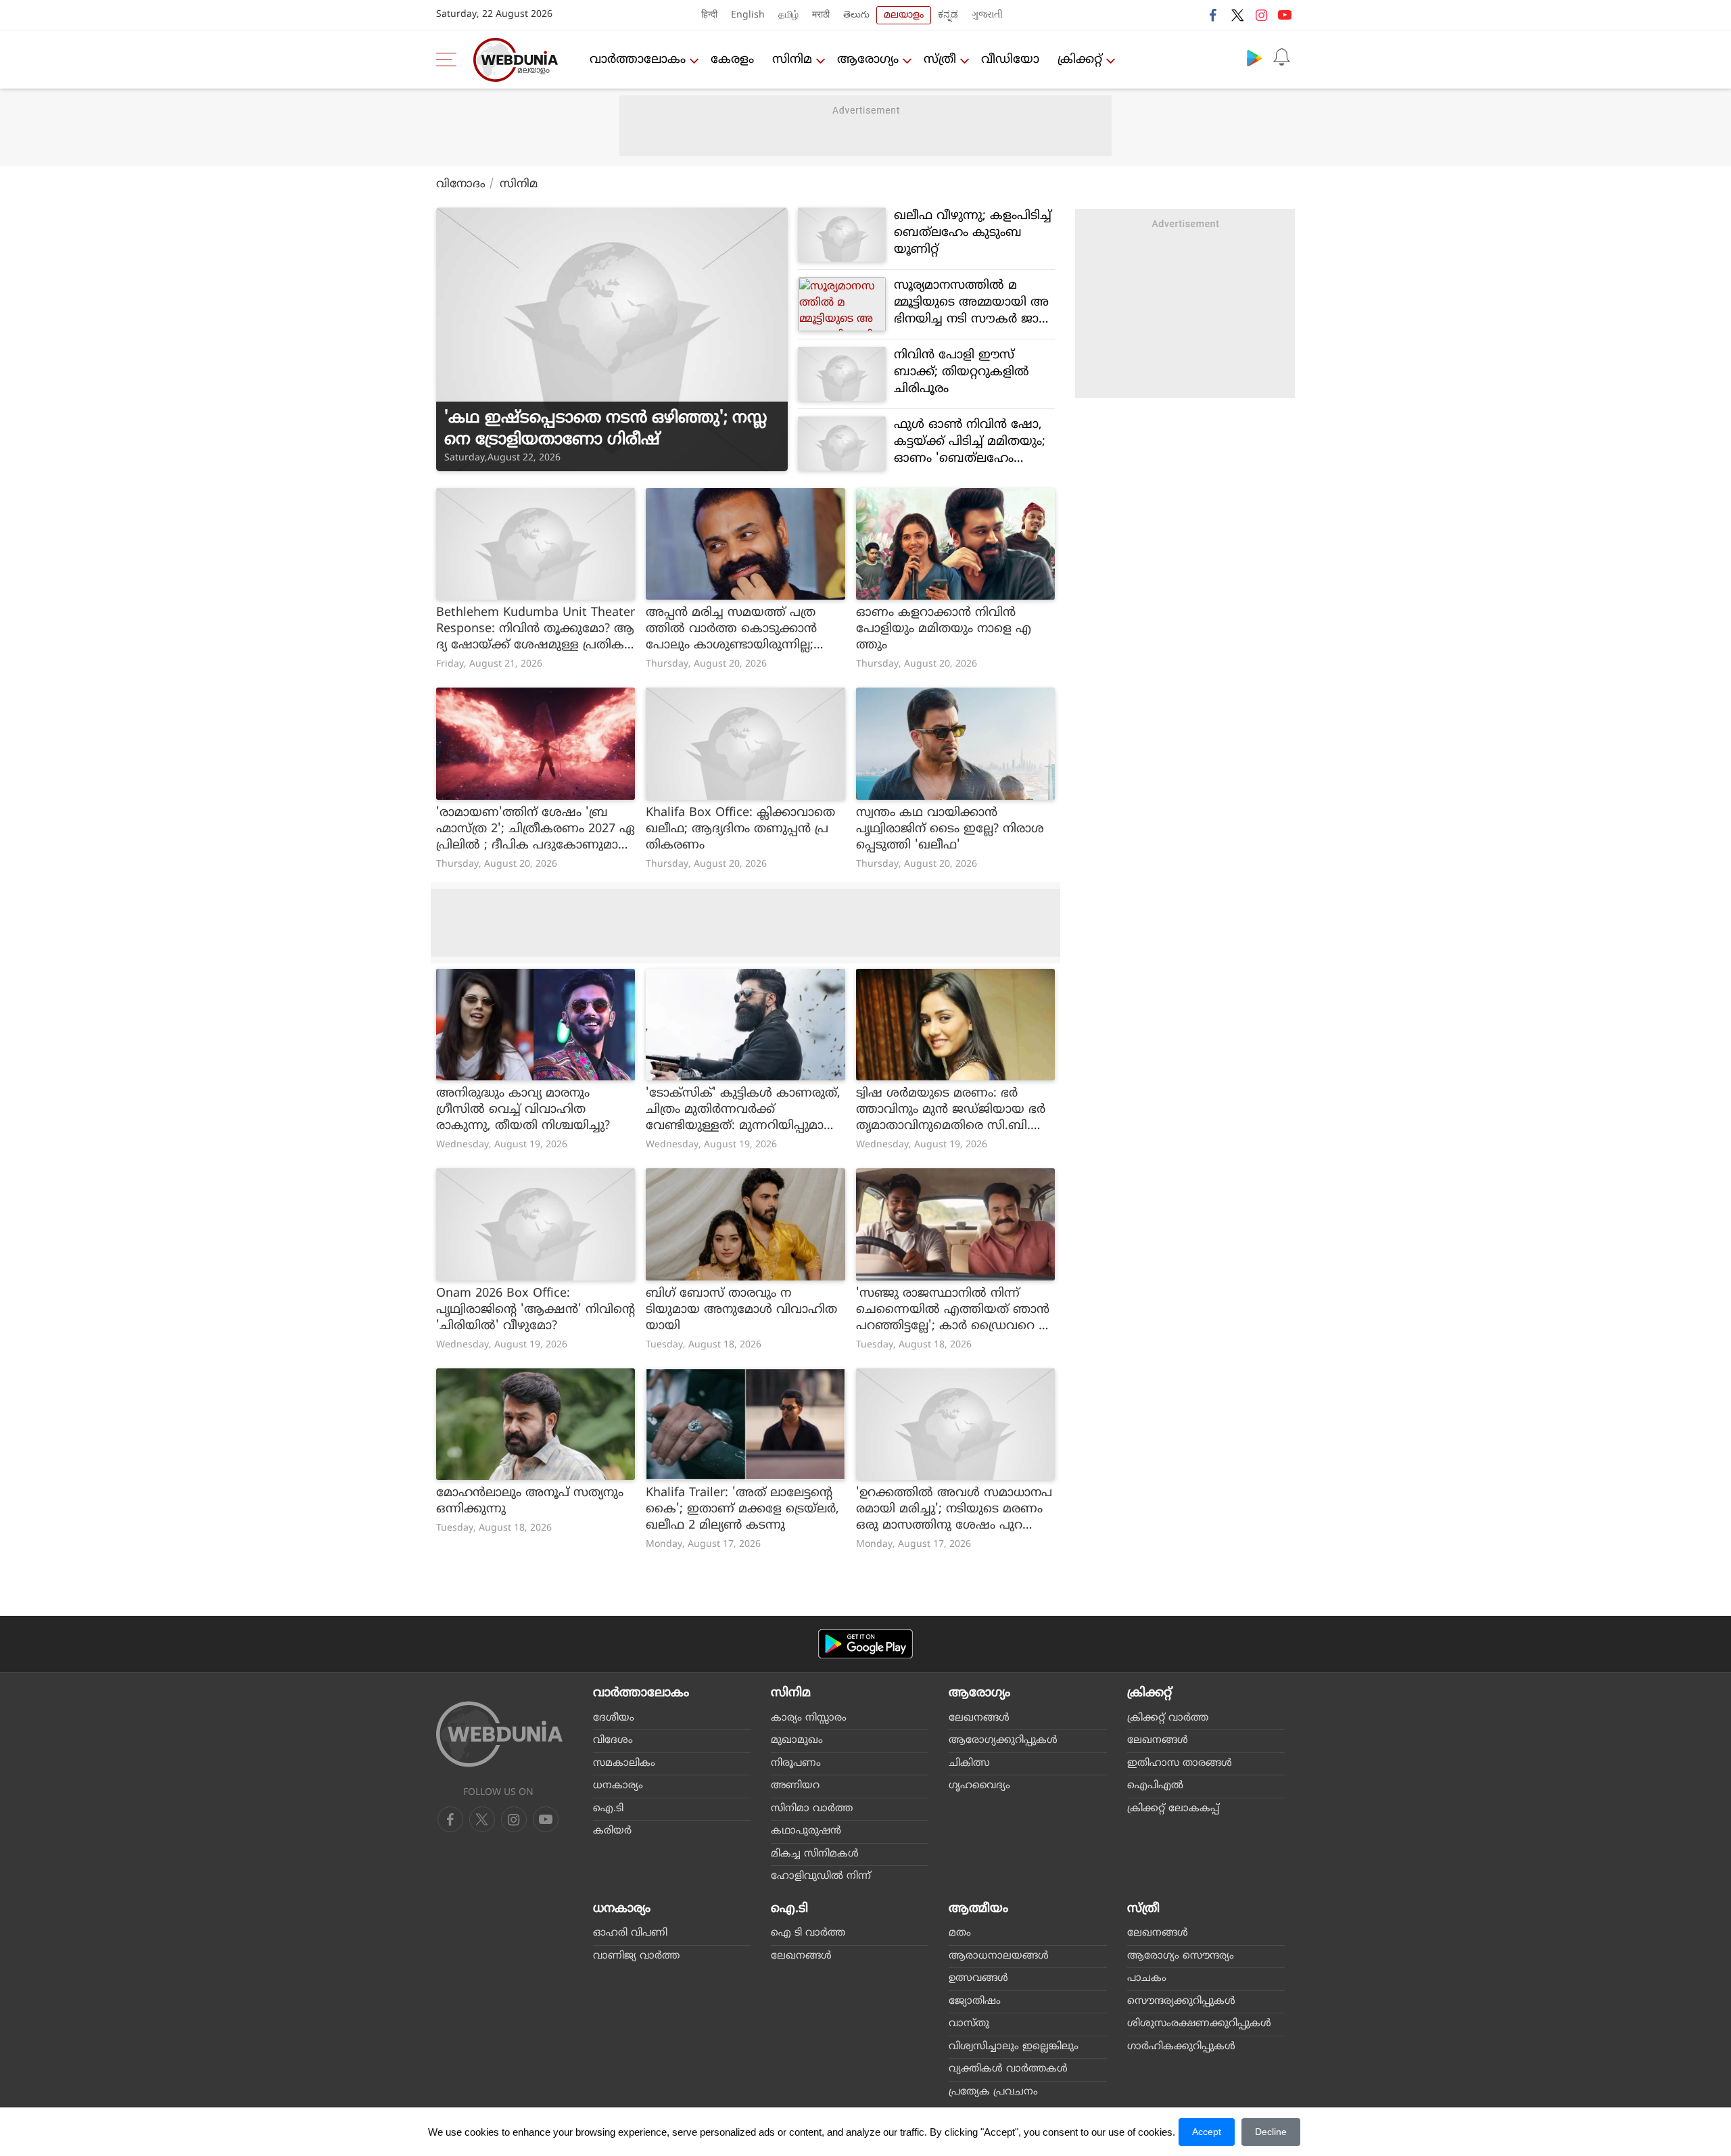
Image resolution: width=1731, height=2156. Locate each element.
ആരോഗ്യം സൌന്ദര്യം (1181, 1956)
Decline (1271, 2132)
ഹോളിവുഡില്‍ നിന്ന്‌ (821, 1876)
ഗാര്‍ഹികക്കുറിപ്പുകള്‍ (1181, 2047)
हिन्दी (709, 15)
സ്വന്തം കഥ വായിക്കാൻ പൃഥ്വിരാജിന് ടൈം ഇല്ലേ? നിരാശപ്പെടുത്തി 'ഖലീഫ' (950, 829)
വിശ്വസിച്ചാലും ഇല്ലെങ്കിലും (1014, 2047)
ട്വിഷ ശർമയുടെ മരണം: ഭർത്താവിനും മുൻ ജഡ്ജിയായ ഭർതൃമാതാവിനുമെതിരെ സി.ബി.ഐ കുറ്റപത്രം (955, 1110)
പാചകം (1147, 1979)
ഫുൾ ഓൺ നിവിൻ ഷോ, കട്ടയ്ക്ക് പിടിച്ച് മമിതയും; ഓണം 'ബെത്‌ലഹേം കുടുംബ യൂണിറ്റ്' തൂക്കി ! (970, 442)
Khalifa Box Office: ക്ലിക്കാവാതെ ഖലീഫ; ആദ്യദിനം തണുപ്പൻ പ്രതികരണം (740, 829)
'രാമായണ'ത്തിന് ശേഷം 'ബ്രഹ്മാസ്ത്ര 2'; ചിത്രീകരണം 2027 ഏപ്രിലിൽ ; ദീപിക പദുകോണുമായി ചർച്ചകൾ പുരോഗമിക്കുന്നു (536, 830)
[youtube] (1285, 15)
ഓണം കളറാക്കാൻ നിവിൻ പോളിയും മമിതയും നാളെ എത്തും (944, 629)
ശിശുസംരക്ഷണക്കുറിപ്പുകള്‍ (1199, 2024)
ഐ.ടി (608, 1809)
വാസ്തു (969, 2024)
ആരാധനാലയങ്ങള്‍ (999, 1956)
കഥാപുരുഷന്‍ (806, 1831)
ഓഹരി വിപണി (630, 1933)
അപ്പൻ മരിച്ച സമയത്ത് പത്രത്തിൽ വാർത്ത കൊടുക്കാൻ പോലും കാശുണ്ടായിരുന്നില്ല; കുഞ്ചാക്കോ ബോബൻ (731, 629)
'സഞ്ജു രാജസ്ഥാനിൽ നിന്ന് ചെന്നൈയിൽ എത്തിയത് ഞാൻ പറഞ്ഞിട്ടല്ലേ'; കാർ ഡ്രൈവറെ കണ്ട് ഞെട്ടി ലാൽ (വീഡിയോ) (954, 1310)
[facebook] (1214, 15)
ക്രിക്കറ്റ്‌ (1080, 60)
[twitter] (1237, 15)
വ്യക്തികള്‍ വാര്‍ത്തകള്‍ (1008, 2069)
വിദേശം (613, 1741)
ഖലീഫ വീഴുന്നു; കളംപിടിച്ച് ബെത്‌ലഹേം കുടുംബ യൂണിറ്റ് (973, 233)
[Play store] (1254, 57)
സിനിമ (792, 60)
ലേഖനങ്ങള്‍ (979, 1718)
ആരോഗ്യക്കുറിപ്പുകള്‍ (1003, 1741)
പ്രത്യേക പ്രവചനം (993, 2092)
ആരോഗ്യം (868, 60)
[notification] (1281, 57)
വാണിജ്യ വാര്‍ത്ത (636, 1956)
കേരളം (732, 60)
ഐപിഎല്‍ (1155, 1786)
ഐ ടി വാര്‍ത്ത (808, 1933)
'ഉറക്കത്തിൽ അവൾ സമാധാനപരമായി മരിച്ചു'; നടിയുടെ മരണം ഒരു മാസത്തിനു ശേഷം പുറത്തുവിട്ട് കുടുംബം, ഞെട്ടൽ (954, 1510)
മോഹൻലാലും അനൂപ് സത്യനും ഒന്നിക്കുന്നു (530, 1501)
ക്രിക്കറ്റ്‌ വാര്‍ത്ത (1168, 1718)
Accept (1207, 2132)
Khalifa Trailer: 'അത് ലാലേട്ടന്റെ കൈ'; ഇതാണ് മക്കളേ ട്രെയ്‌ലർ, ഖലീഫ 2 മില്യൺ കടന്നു (742, 1509)
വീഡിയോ (1010, 60)
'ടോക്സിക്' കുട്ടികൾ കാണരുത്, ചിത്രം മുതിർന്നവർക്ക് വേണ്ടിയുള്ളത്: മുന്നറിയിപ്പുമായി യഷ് (743, 1110)
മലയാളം (904, 15)
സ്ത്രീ (940, 60)
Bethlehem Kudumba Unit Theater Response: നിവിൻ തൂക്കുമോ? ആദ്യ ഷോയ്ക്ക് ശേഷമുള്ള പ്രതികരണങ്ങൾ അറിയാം (536, 629)
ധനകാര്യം (618, 1786)
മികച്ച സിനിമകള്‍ (815, 1854)
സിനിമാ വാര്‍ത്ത (812, 1809)
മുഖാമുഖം (797, 1741)
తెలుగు (856, 15)
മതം (960, 1933)
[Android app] (865, 1644)
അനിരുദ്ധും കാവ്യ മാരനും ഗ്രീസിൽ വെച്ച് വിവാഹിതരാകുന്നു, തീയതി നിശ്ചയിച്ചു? (523, 1110)
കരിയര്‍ (612, 1831)
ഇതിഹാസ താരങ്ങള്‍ (1180, 1764)
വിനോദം (461, 185)
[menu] (450, 59)
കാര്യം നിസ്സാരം (809, 1718)
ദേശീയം (614, 1718)
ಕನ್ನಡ (948, 15)
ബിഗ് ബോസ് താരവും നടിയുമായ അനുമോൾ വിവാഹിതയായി (741, 1310)
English (748, 15)
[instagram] (1261, 15)
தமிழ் (788, 15)
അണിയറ (795, 1786)
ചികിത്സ (969, 1764)
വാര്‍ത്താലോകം (638, 60)
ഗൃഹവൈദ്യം (979, 1786)
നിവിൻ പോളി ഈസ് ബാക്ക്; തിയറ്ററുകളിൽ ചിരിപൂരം (962, 372)
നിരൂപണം (796, 1764)
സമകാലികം (624, 1764)
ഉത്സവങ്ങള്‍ (978, 1979)
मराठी (821, 15)
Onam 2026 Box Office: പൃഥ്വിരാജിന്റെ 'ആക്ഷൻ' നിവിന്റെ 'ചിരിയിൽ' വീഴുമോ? (536, 1310)
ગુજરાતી (987, 15)
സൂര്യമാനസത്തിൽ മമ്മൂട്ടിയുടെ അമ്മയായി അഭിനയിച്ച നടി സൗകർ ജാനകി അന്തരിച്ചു (972, 303)
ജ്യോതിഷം (975, 2002)
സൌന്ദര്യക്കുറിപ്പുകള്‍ (1181, 2002)
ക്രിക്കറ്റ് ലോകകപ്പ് (1173, 1809)
